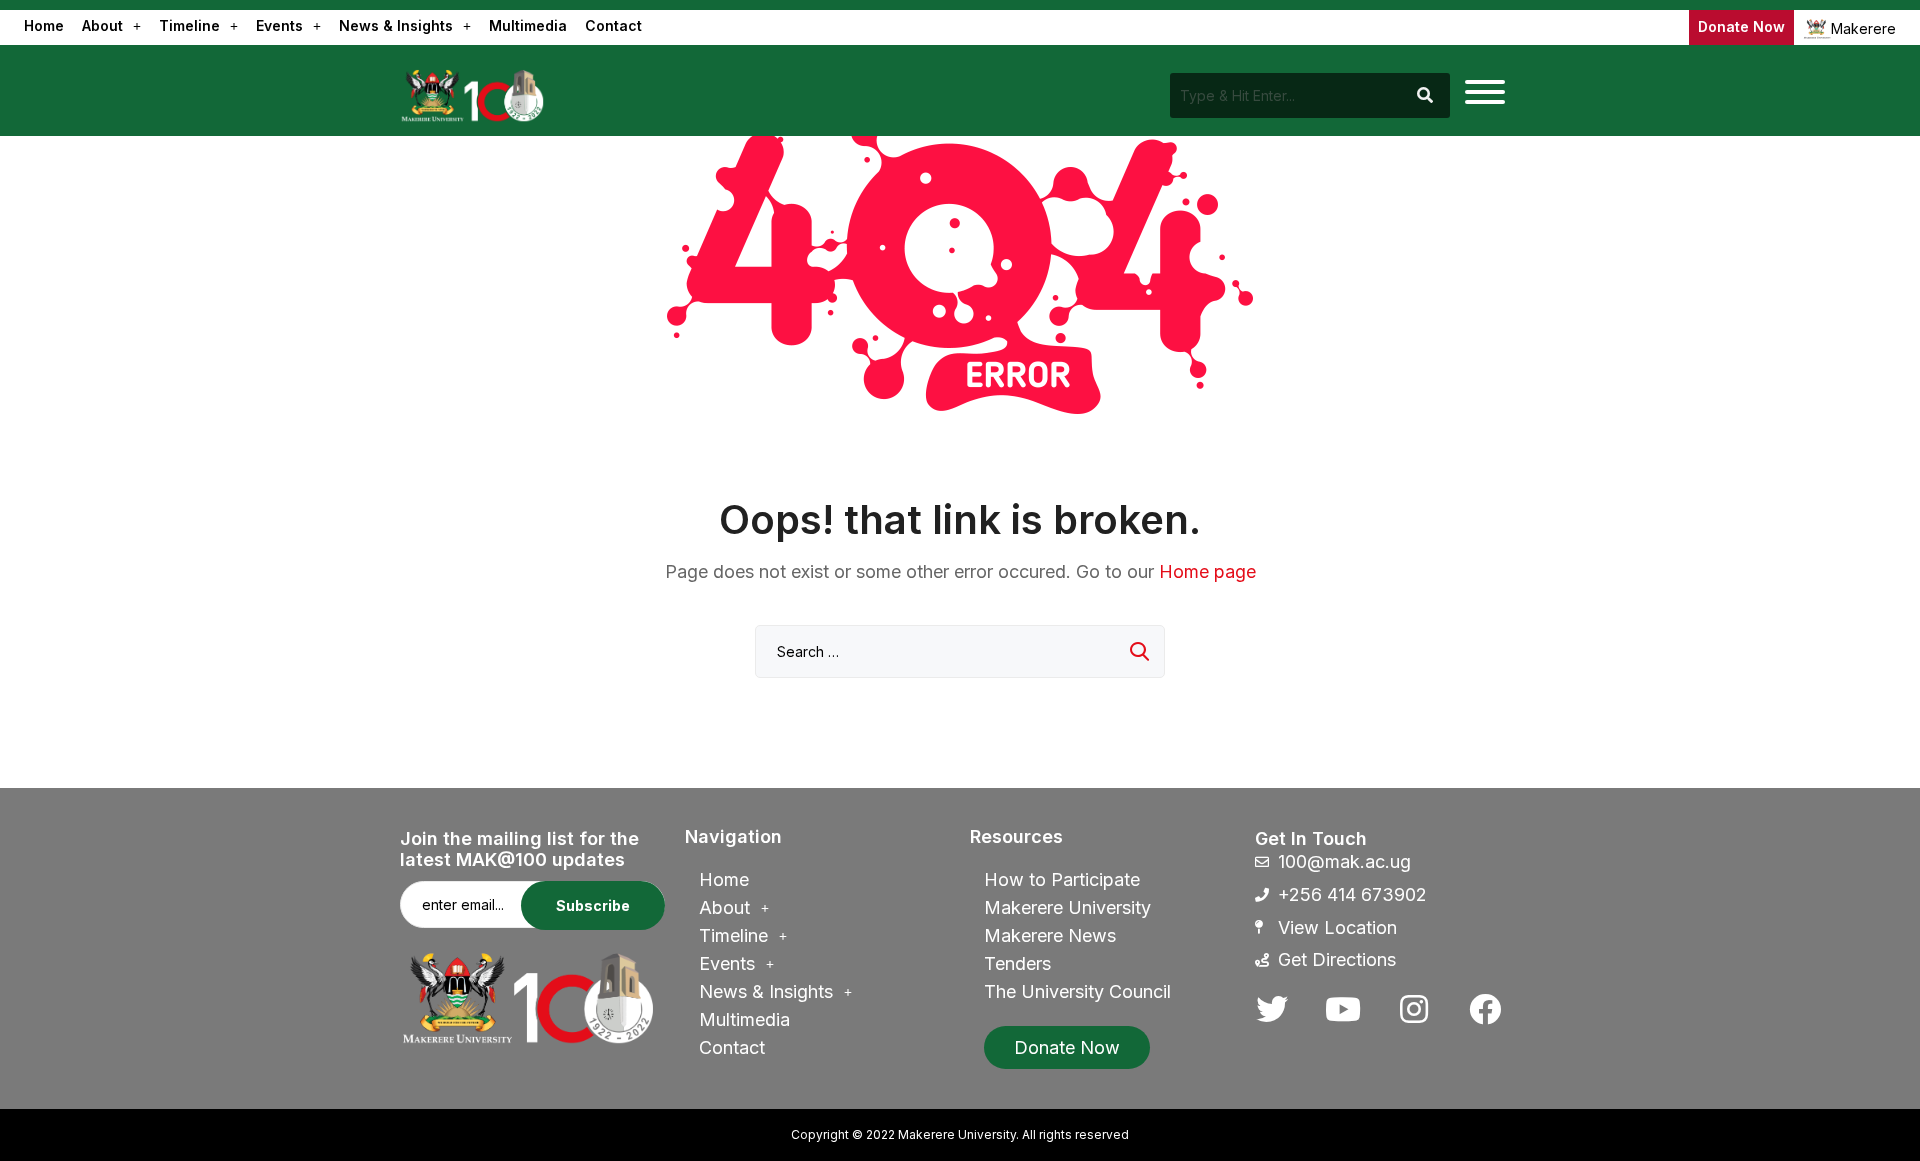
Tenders (1017, 963)
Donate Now (1741, 26)
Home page (1207, 571)
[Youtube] (1343, 1009)
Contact (613, 25)
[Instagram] (1414, 1009)
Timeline (189, 25)
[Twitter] (1272, 1009)
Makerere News (1050, 935)
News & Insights (396, 25)
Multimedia (528, 25)
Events (279, 25)
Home (44, 25)
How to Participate (1062, 879)
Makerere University (1067, 907)
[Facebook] (1485, 1009)
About (102, 25)
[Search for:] (960, 650)
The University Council (1077, 991)
